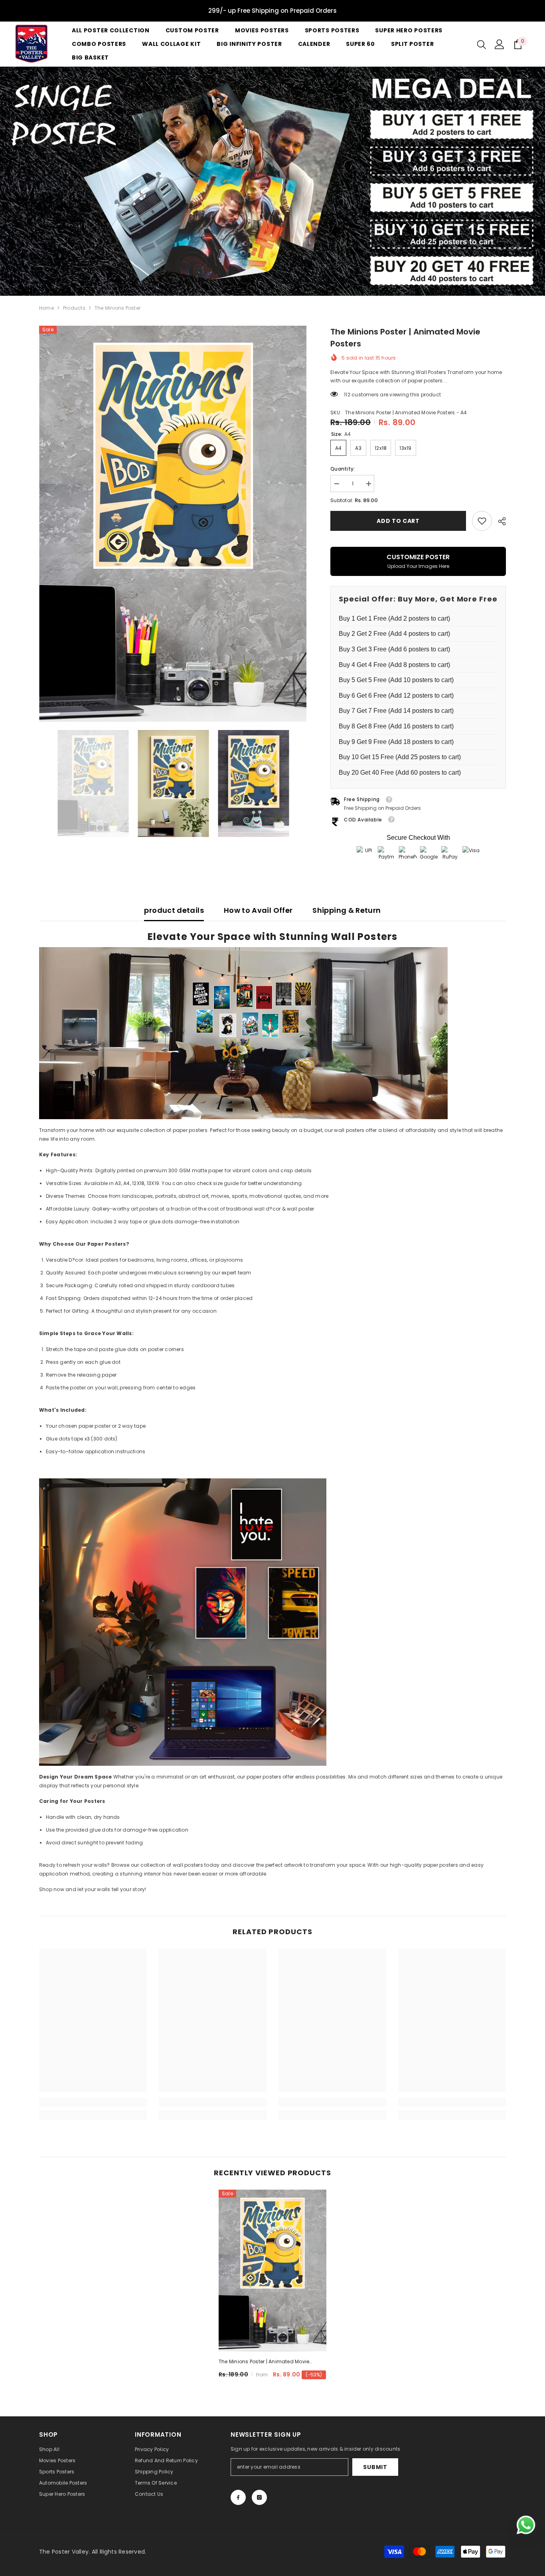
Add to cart (398, 521)
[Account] (500, 44)
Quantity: (343, 469)
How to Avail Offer (258, 910)
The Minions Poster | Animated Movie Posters (264, 2362)
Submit (375, 2467)
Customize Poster (418, 561)
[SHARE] (499, 521)
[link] (482, 521)
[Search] (482, 44)
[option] (173, 524)
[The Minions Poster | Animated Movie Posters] (272, 2270)
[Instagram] (259, 2497)
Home (46, 308)
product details (174, 910)
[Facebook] (238, 2497)
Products (74, 308)
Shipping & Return (347, 910)
